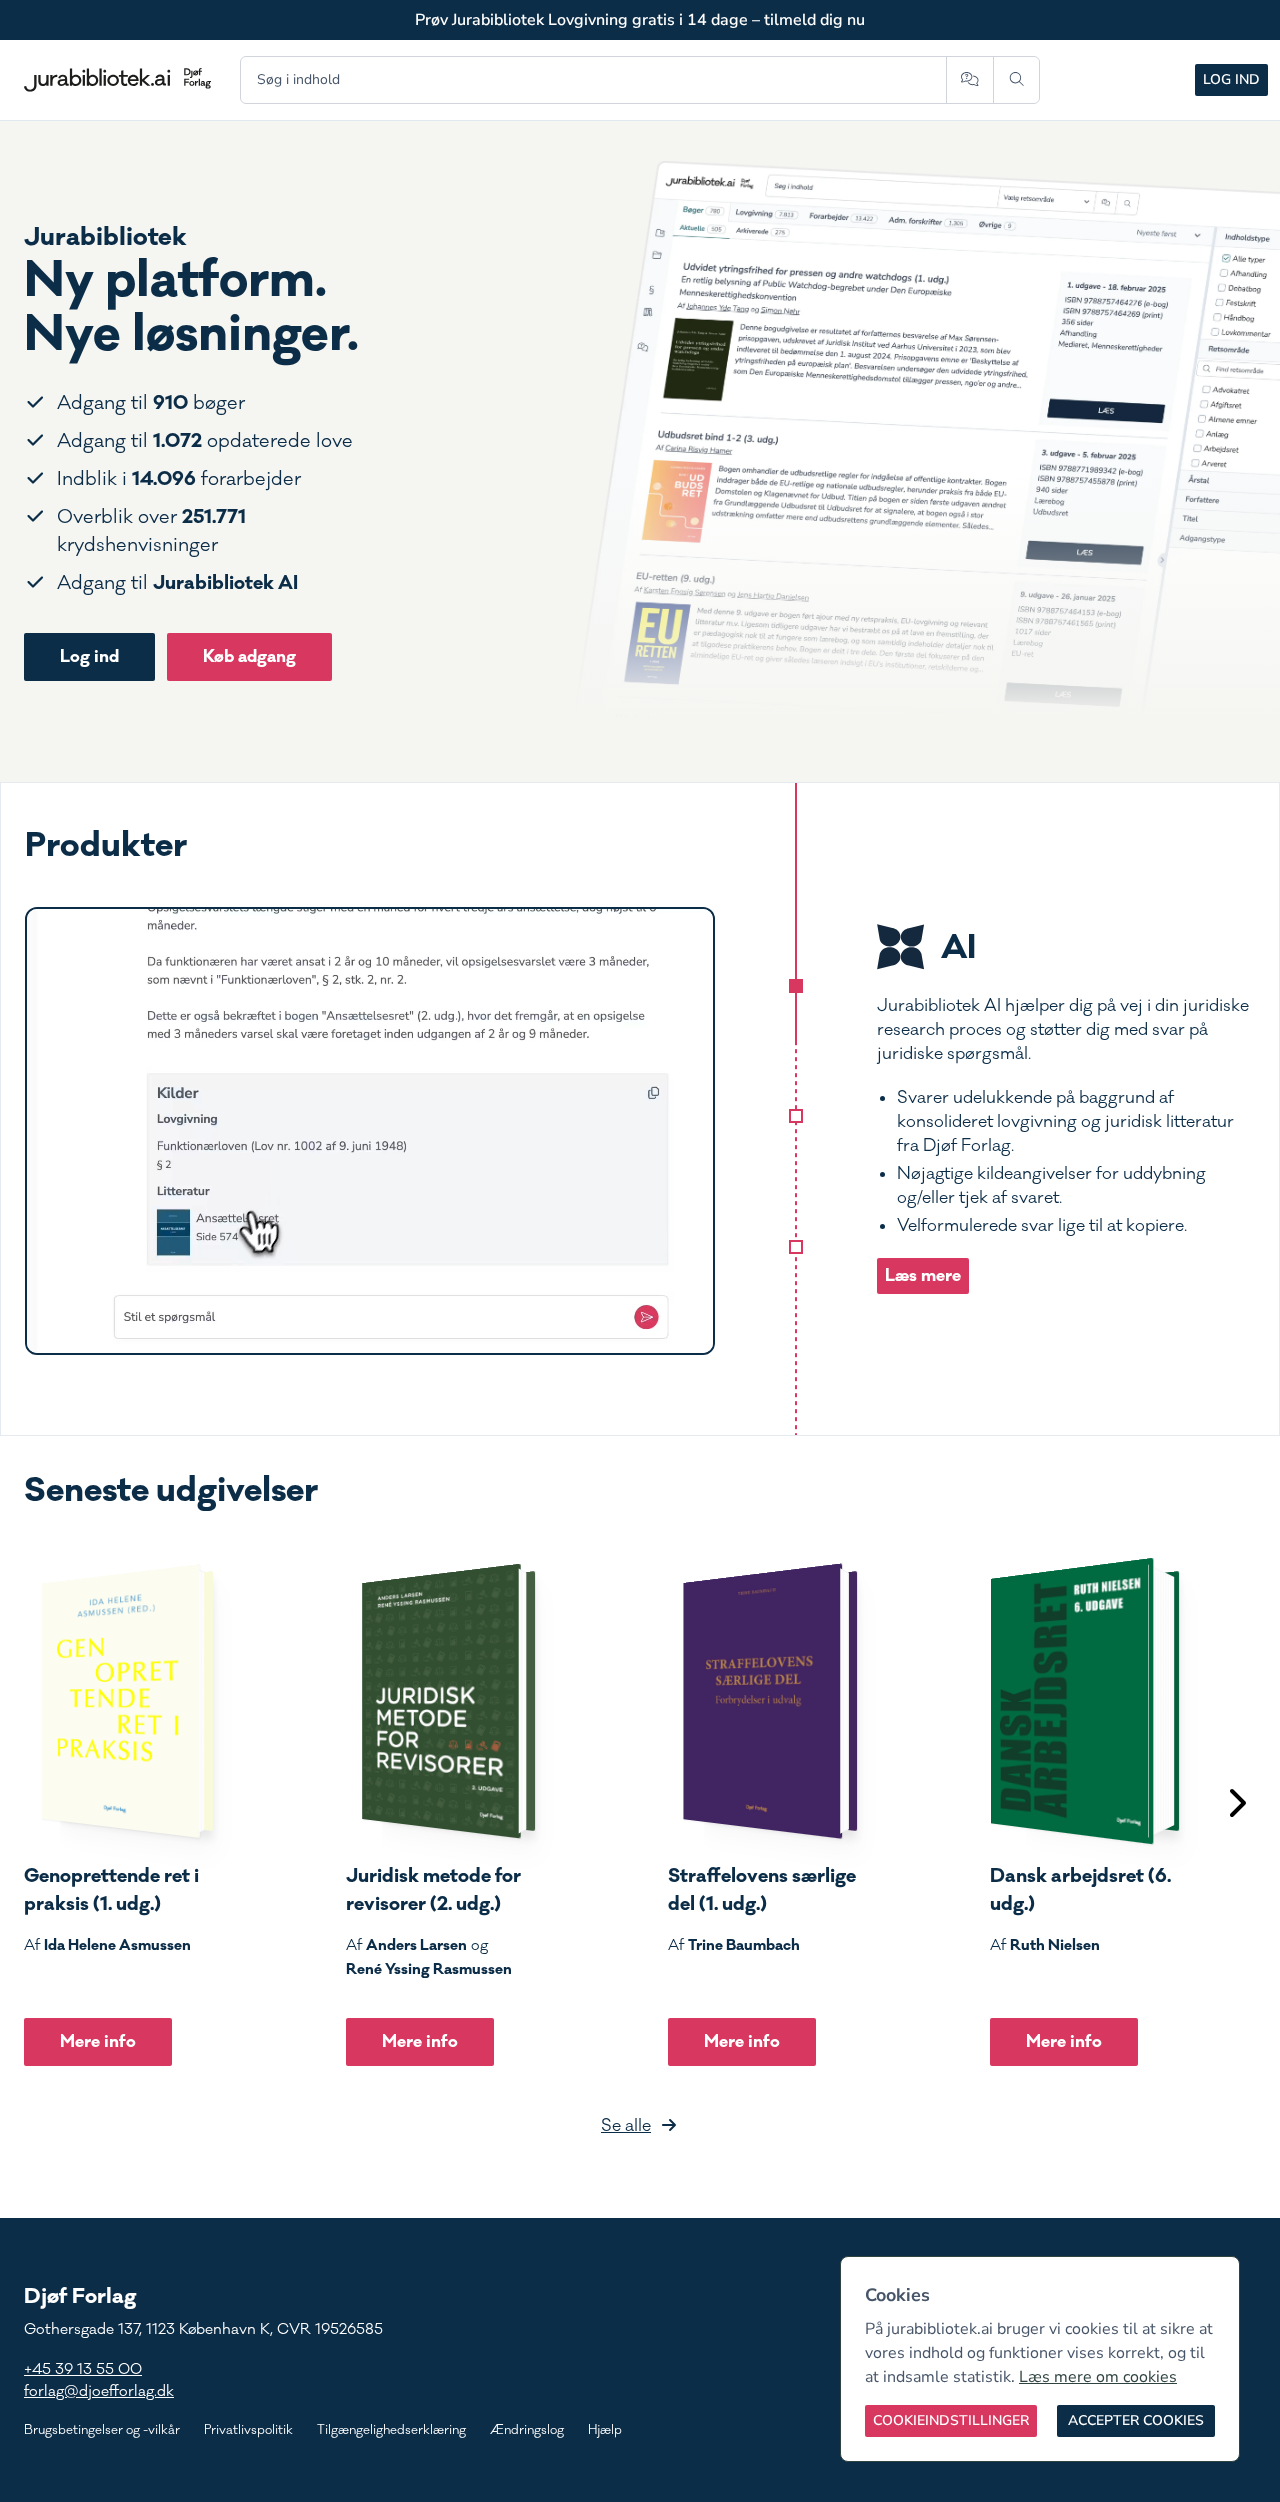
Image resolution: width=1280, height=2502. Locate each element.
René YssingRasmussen (429, 1969)
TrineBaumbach (744, 1945)
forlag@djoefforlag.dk (99, 2391)
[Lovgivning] (796, 1116)
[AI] (796, 986)
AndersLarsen (416, 1945)
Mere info (98, 2041)
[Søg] (1016, 80)
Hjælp (605, 2430)
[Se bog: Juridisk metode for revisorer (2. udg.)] (441, 1701)
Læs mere (923, 1275)
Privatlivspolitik (248, 2430)
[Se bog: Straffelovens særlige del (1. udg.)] (763, 1701)
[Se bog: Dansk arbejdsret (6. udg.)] (1085, 1701)
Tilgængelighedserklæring (391, 2430)
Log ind (1231, 79)
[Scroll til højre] (1236, 1805)
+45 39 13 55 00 (83, 2369)
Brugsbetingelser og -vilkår (102, 2430)
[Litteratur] (796, 1247)
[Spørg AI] (969, 80)
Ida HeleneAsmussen (117, 1945)
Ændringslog (527, 2430)
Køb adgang (249, 656)
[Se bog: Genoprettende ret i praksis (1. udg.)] (119, 1701)
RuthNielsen (1055, 1945)
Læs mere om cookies (1098, 2377)
